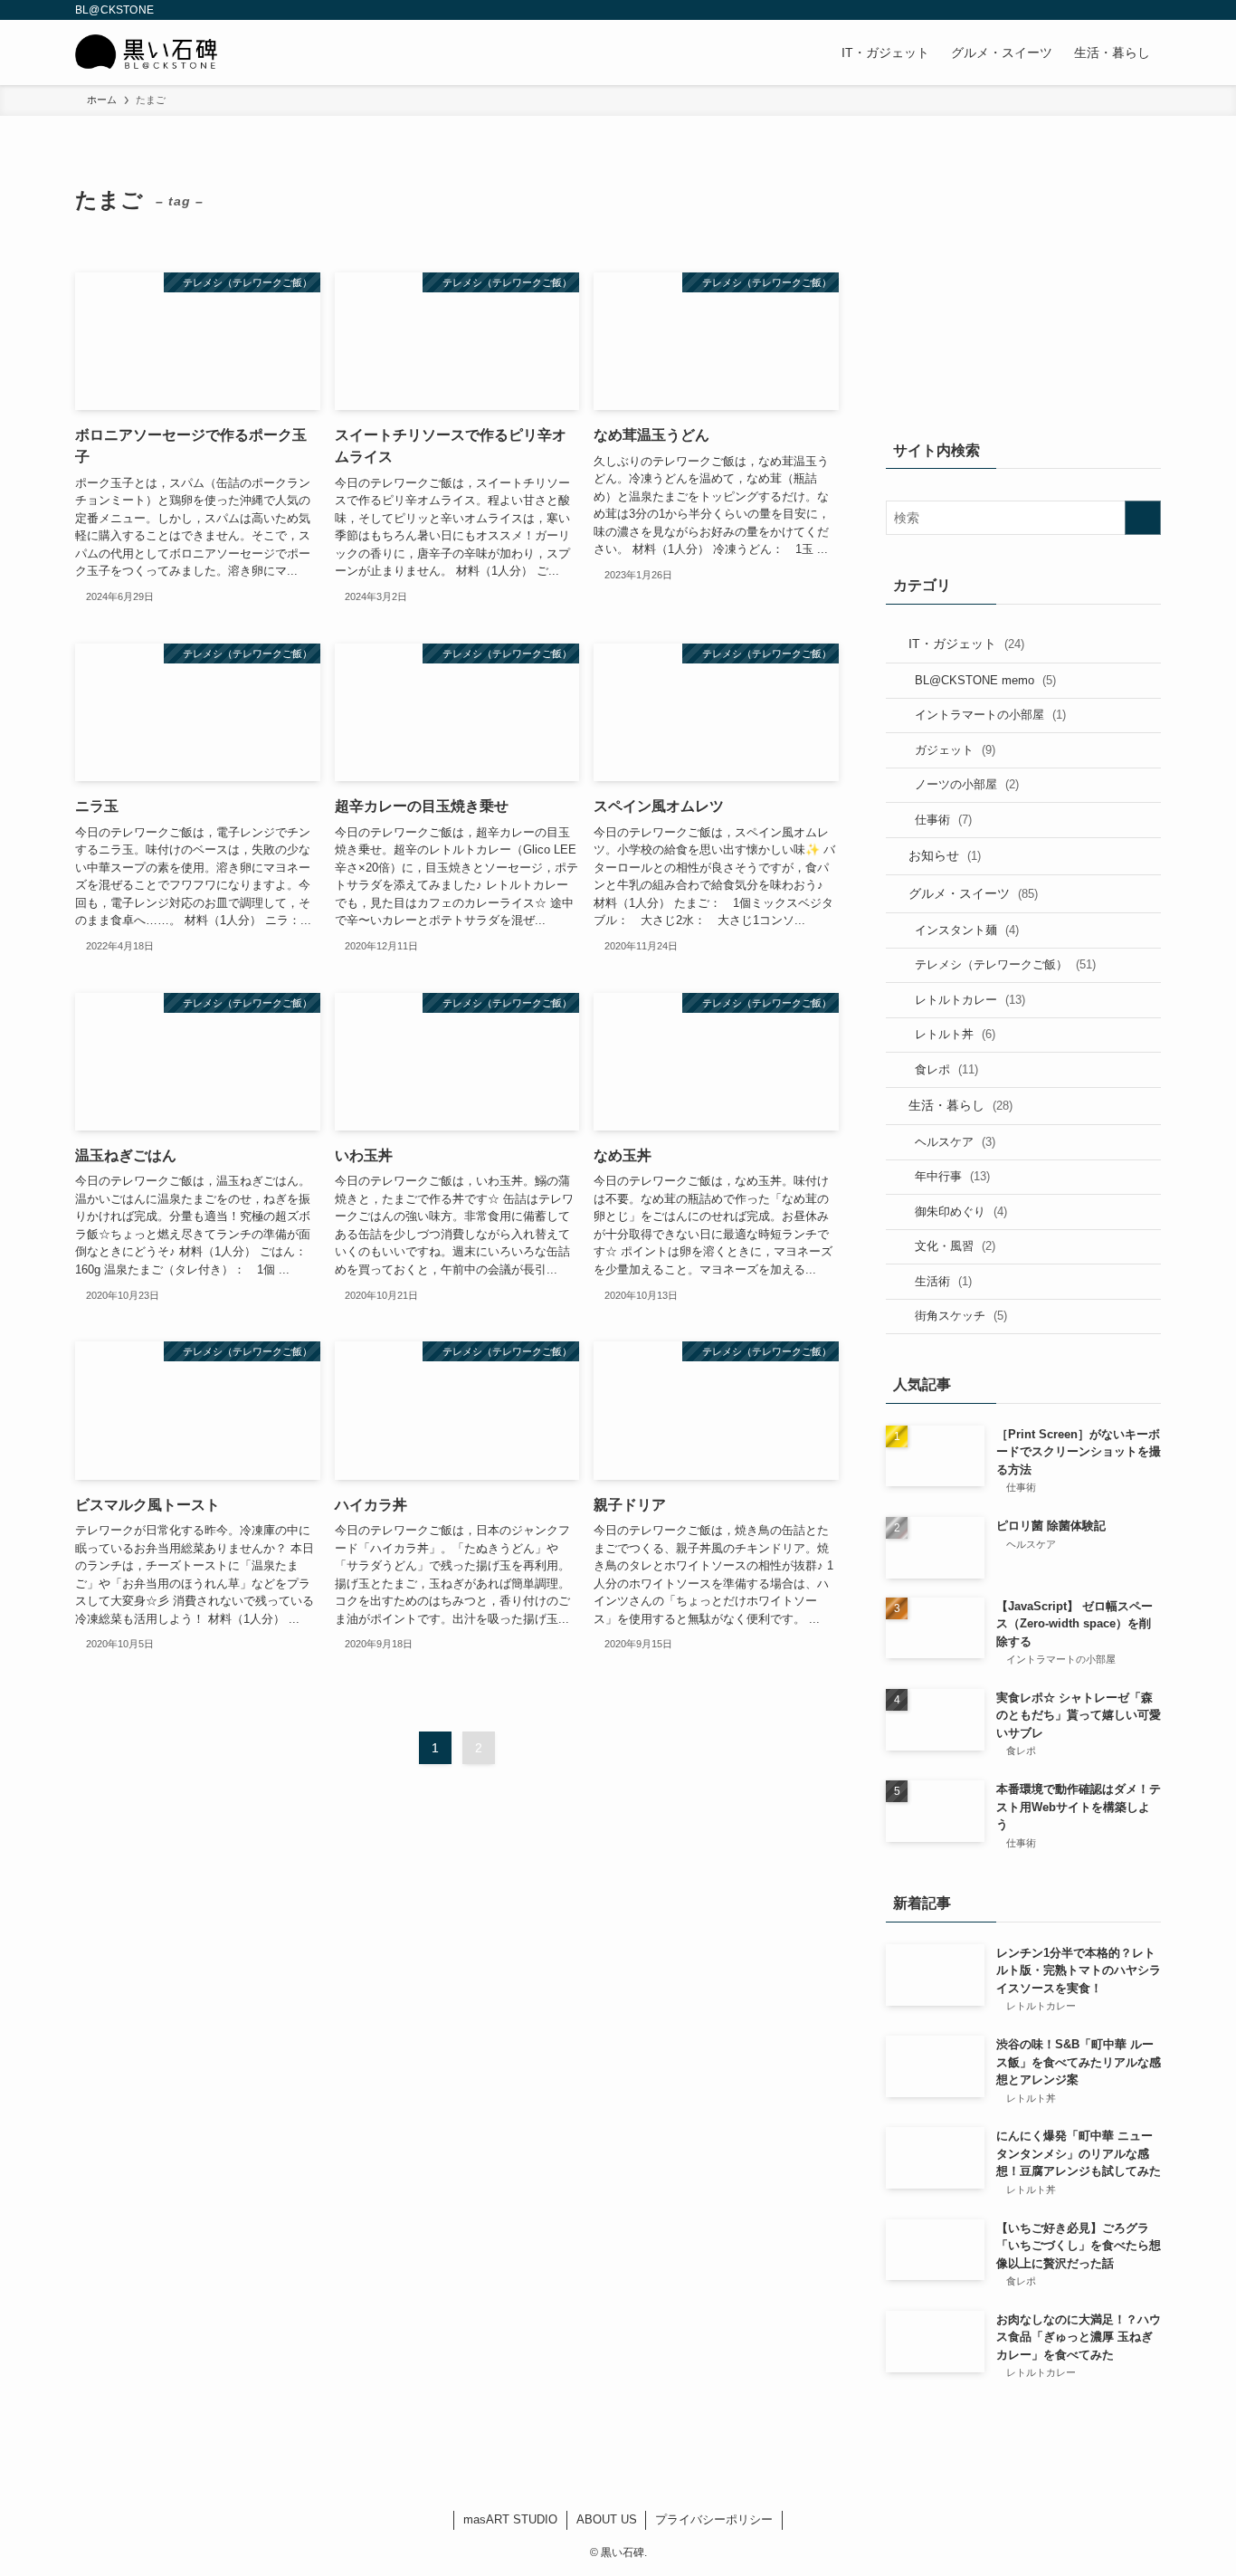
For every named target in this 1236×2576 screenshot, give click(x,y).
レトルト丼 (955, 1034)
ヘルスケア (955, 1142)
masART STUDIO (510, 2519)
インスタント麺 (967, 930)
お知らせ (945, 855)
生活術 (943, 1281)
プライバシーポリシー (714, 2519)
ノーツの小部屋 (967, 784)
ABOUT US (607, 2519)
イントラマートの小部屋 (990, 715)
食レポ (946, 1069)
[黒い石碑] (147, 52)
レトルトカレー (970, 1000)
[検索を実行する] (1143, 518)
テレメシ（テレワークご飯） (1005, 964)
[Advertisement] (1023, 287)
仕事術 (943, 820)
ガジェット (955, 750)
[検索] (1149, 10)
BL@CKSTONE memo (985, 680)
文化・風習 (955, 1246)
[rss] (1126, 10)
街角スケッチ (961, 1316)
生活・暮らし (960, 1105)
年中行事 (952, 1176)
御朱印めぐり (961, 1212)
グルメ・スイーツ (973, 893)
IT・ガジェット (966, 644)
